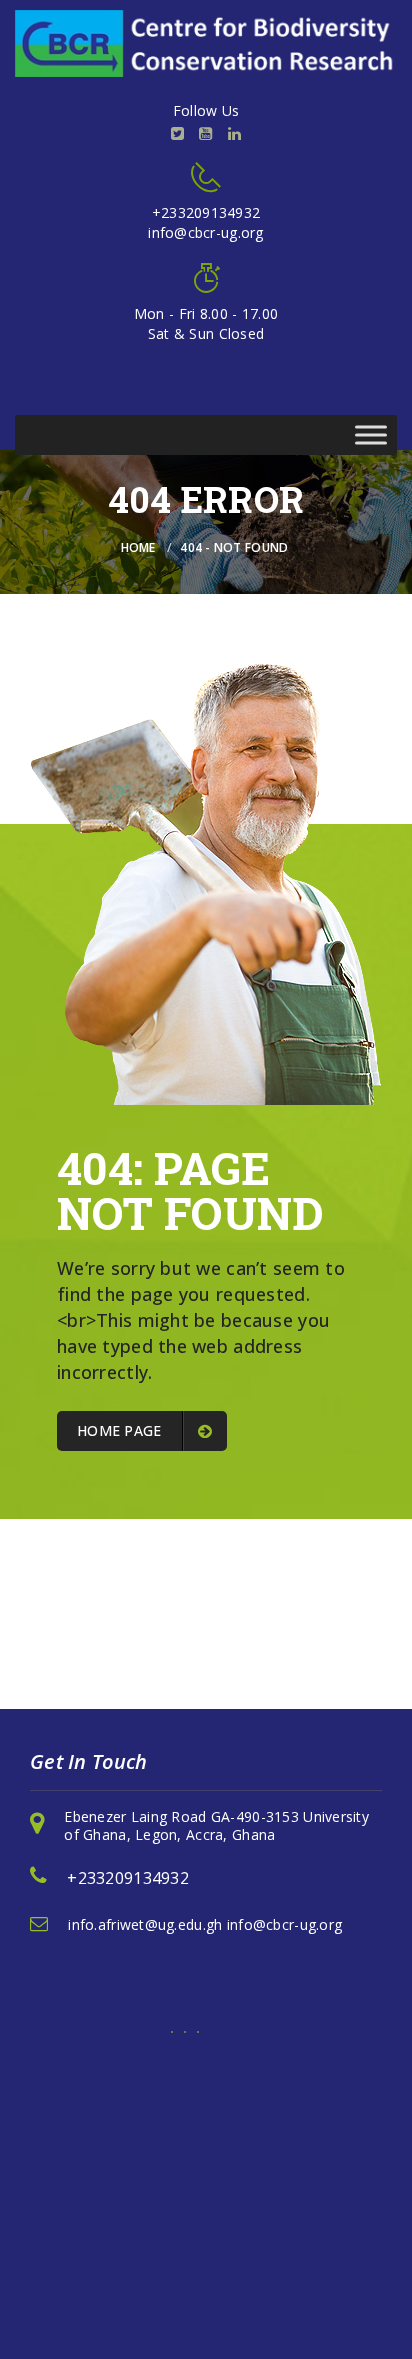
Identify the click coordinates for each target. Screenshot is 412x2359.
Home (138, 547)
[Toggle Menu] (371, 434)
